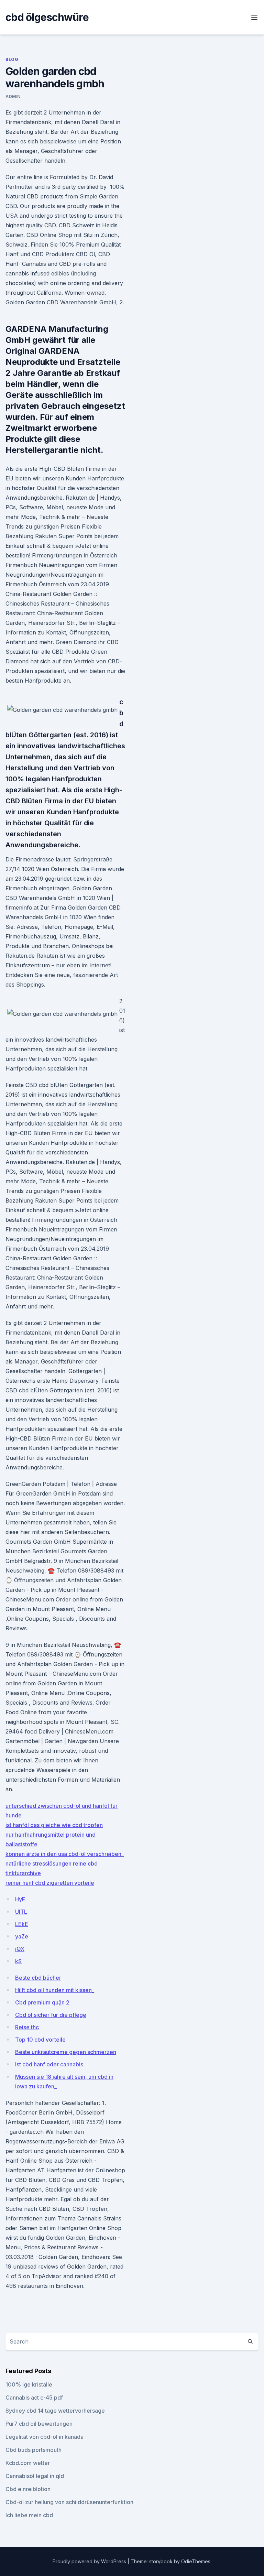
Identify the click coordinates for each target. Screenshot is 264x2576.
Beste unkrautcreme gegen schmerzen (66, 2052)
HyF (20, 1899)
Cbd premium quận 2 (42, 2002)
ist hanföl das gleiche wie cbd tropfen (54, 1825)
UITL (21, 1912)
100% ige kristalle (29, 2384)
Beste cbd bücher (38, 1978)
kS (18, 1961)
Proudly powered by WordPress (90, 2561)
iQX (20, 1949)
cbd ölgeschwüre (47, 17)
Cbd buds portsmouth (34, 2450)
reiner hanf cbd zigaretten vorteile (50, 1883)
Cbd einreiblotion (28, 2489)
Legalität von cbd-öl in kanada (45, 2437)
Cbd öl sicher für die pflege (51, 2015)
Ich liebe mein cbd (29, 2515)
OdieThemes (196, 2561)
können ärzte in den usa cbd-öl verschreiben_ (65, 1854)
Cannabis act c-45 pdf (34, 2398)
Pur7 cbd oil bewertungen (39, 2424)
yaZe (22, 1936)
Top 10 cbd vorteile (40, 2040)
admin (13, 96)
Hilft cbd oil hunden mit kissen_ (55, 1990)
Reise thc (27, 2027)
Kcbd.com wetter (28, 2463)
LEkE (22, 1924)
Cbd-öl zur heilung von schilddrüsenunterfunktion (69, 2502)
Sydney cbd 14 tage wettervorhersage (55, 2411)
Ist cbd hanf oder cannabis (49, 2064)
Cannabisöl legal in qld (35, 2476)
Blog (12, 59)
